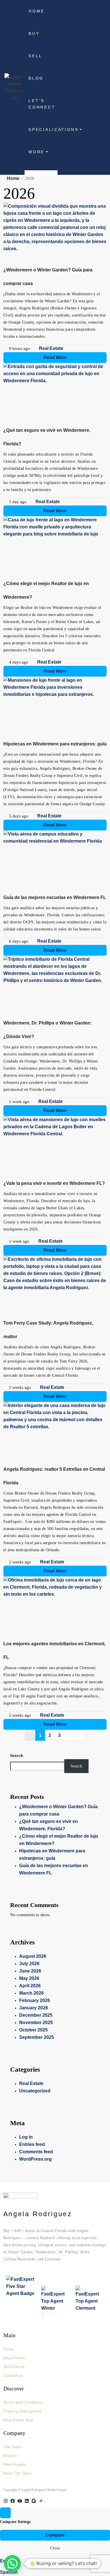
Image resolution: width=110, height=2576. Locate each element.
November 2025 (36, 2023)
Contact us (13, 2375)
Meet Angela (15, 2464)
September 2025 (37, 2037)
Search (16, 1755)
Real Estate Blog (18, 2420)
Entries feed (32, 2144)
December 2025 (36, 2015)
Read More (55, 357)
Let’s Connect (42, 104)
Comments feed (36, 2152)
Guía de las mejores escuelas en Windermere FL (55, 897)
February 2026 (35, 2000)
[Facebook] (13, 2501)
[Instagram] (6, 2501)
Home (37, 11)
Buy (34, 34)
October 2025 (33, 2030)
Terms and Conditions (23, 2402)
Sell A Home (14, 2367)
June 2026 (30, 1971)
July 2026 (29, 1964)
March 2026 (31, 1993)
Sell (35, 56)
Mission (10, 2456)
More (37, 152)
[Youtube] (20, 2501)
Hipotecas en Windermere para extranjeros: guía (55, 744)
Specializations (43, 130)
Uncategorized (35, 2091)
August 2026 (33, 1956)
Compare (55, 2535)
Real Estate (51, 348)
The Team (12, 2447)
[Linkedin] (27, 2501)
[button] (12, 2564)
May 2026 (29, 1978)
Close (55, 2548)
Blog (36, 78)
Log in (26, 2137)
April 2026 (30, 1986)
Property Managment (22, 2411)
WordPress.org (35, 2159)
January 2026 (34, 2008)
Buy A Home (14, 2358)
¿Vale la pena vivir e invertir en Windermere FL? (54, 1183)
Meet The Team (17, 2473)
